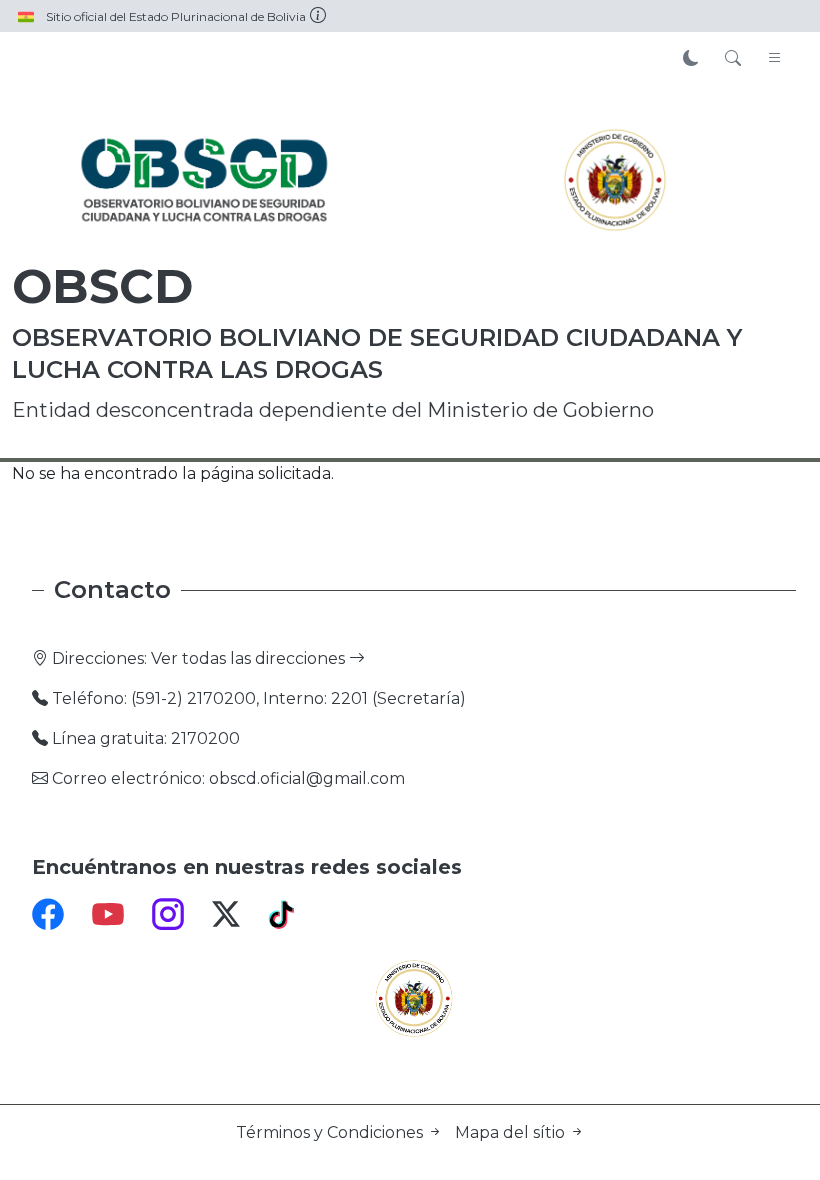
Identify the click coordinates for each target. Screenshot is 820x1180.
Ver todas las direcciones (250, 658)
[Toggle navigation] (775, 59)
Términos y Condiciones (331, 1132)
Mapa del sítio (512, 1132)
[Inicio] (205, 180)
